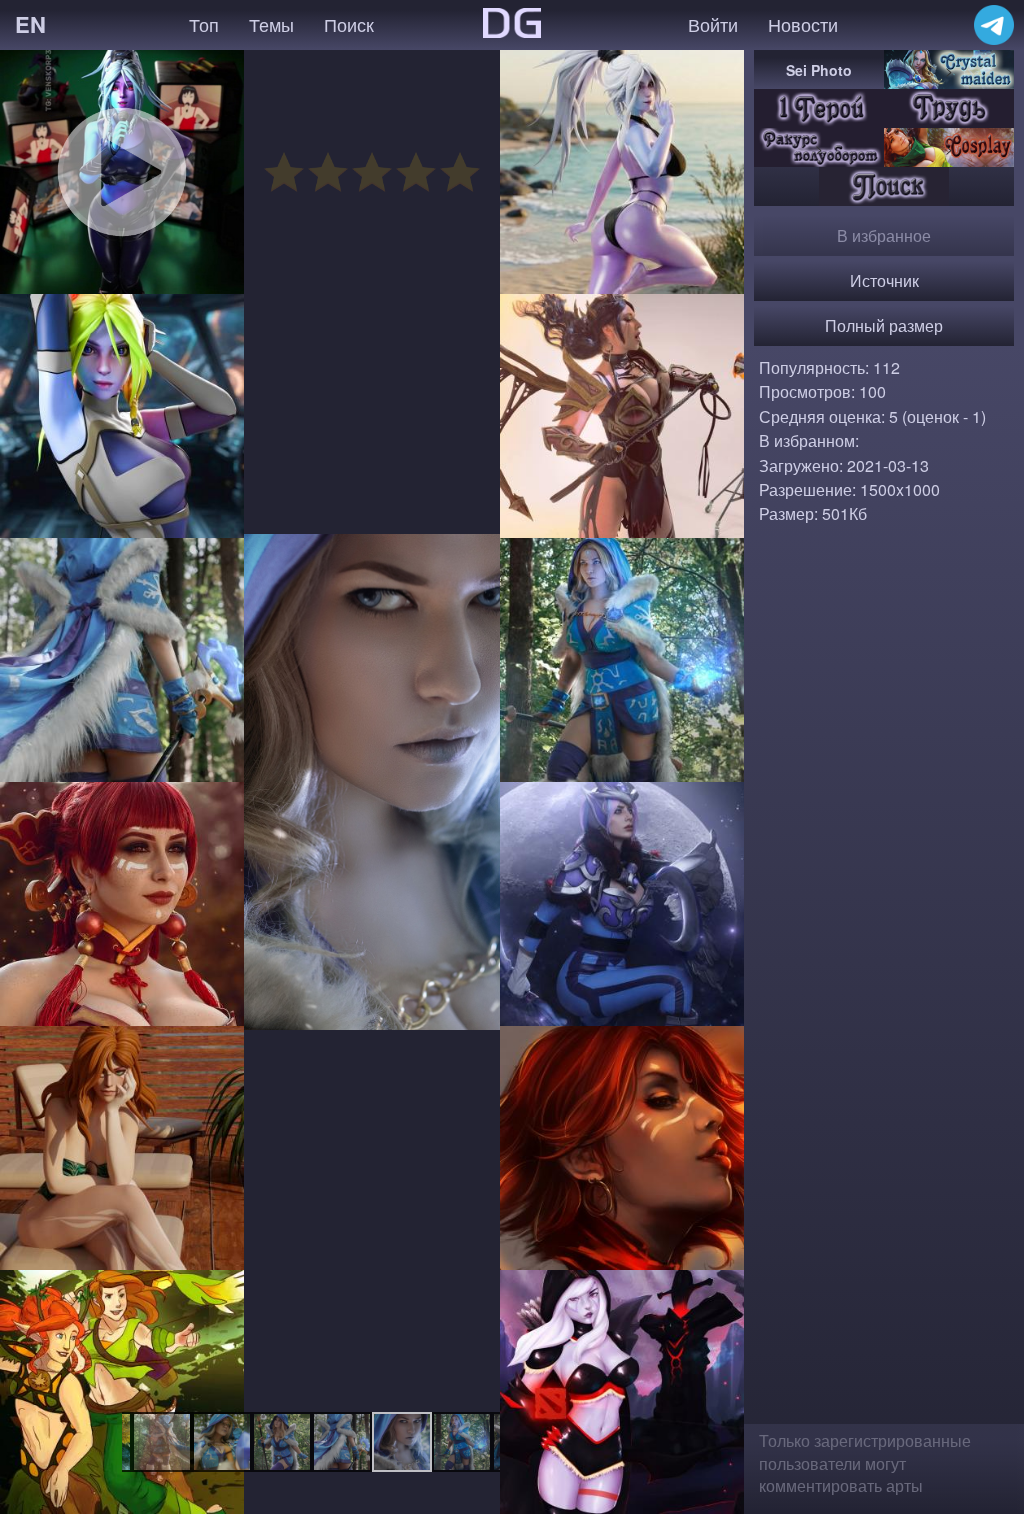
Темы (271, 24)
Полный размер (884, 325)
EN (30, 24)
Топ (204, 24)
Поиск (349, 24)
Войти (713, 24)
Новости (803, 24)
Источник (884, 280)
